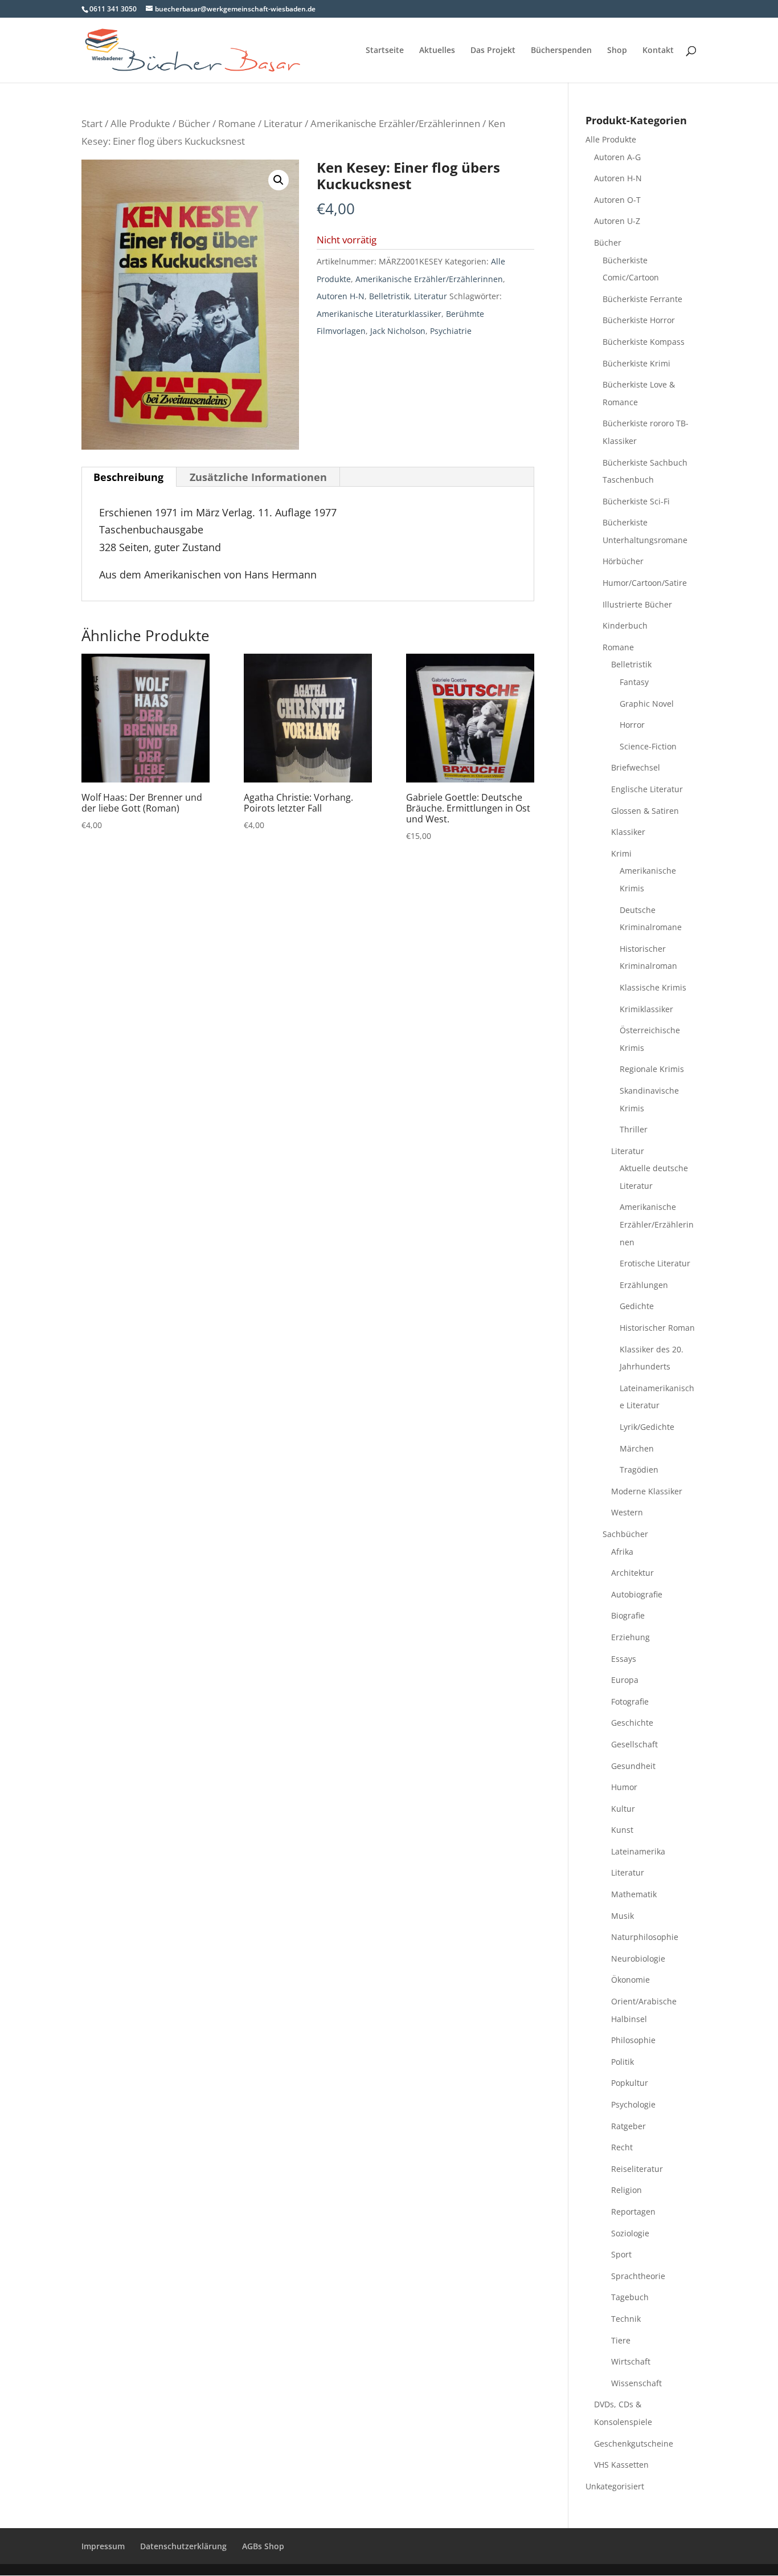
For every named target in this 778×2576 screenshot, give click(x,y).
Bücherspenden (561, 51)
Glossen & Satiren (645, 811)
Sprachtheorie (638, 2276)
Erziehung (630, 1637)
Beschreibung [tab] (128, 477)
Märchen (637, 1448)
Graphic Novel (647, 704)
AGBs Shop (263, 2546)
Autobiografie (637, 1594)
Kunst (622, 1830)
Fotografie (630, 1701)
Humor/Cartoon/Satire (645, 583)
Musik (623, 1916)
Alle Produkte (140, 123)
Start (92, 123)
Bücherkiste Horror (639, 320)
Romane (237, 123)
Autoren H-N (341, 296)
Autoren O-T (617, 200)
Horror (632, 725)
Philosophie (633, 2040)
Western (627, 1512)
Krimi (621, 853)
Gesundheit (633, 1766)
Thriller (634, 1129)
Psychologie (633, 2104)
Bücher (194, 123)
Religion (627, 2190)
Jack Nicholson (398, 331)
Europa (625, 1680)
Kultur (623, 1809)
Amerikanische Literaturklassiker (379, 314)
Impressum (103, 2546)
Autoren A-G (617, 157)
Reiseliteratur (637, 2169)
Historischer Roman (657, 1328)
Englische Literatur (647, 789)
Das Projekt (493, 51)
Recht (622, 2147)
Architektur (632, 1573)
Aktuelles (437, 51)
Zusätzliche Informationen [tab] (258, 477)
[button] (279, 180)
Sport (621, 2254)
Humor (624, 1787)
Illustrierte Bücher (637, 604)
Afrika (622, 1552)
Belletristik (389, 296)
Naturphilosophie (645, 1937)
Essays (624, 1659)
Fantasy (634, 682)
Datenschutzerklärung (183, 2546)
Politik (623, 2062)
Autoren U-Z (617, 221)
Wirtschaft (631, 2361)
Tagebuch (630, 2297)
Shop (617, 51)
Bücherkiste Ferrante (642, 299)
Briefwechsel (636, 767)
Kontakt (658, 51)
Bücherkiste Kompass (644, 342)
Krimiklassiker (646, 1009)
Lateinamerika (638, 1851)
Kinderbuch (625, 625)
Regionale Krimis (652, 1069)
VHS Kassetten (621, 2465)
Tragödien (639, 1470)
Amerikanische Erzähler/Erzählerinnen (395, 123)
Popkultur (630, 2083)
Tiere (621, 2340)
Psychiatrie (451, 331)
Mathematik (634, 1894)
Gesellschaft (634, 1744)
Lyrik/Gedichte (647, 1427)
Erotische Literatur (655, 1263)
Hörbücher (623, 561)
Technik (626, 2319)
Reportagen (633, 2212)
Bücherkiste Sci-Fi (636, 501)
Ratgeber (628, 2126)
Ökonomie (630, 1980)
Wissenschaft (636, 2383)
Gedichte (637, 1306)
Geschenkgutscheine (634, 2443)
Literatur (283, 123)
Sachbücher (625, 1534)
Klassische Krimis (653, 987)
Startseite (385, 51)
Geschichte (632, 1723)
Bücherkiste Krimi (636, 363)
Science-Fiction (648, 746)
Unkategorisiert (615, 2486)
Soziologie (630, 2233)
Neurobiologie (638, 1959)
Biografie (628, 1615)
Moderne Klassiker (647, 1491)
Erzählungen (644, 1285)
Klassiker (628, 832)
